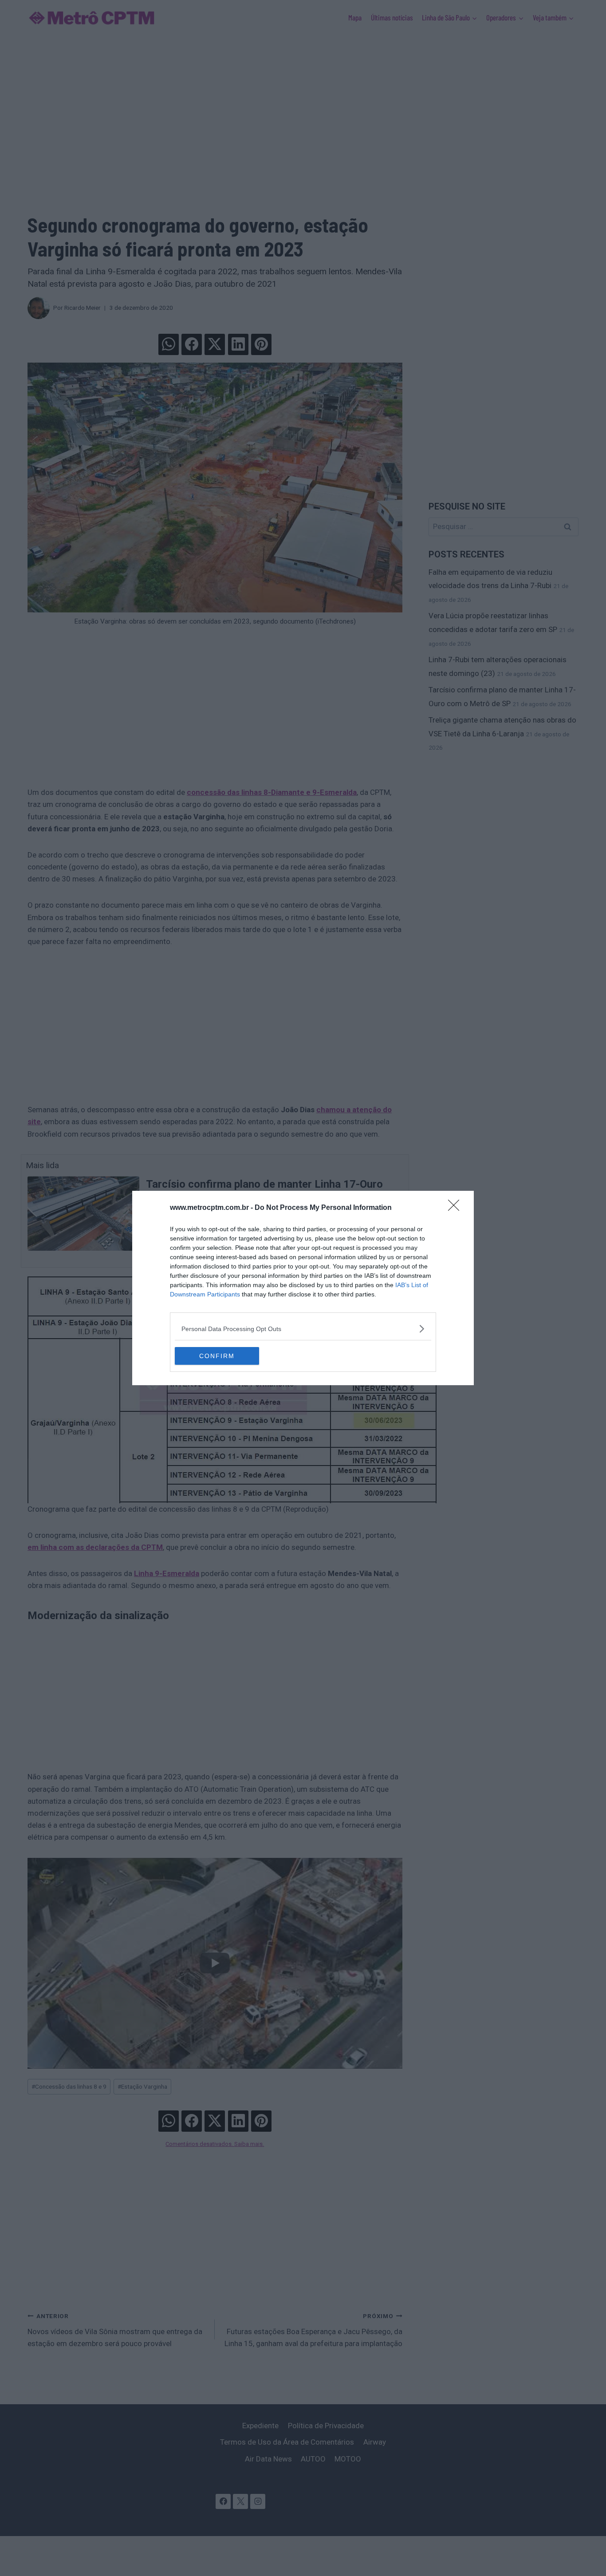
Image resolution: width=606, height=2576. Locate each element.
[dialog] (303, 1288)
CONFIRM (217, 1356)
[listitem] (303, 1329)
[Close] (456, 1208)
